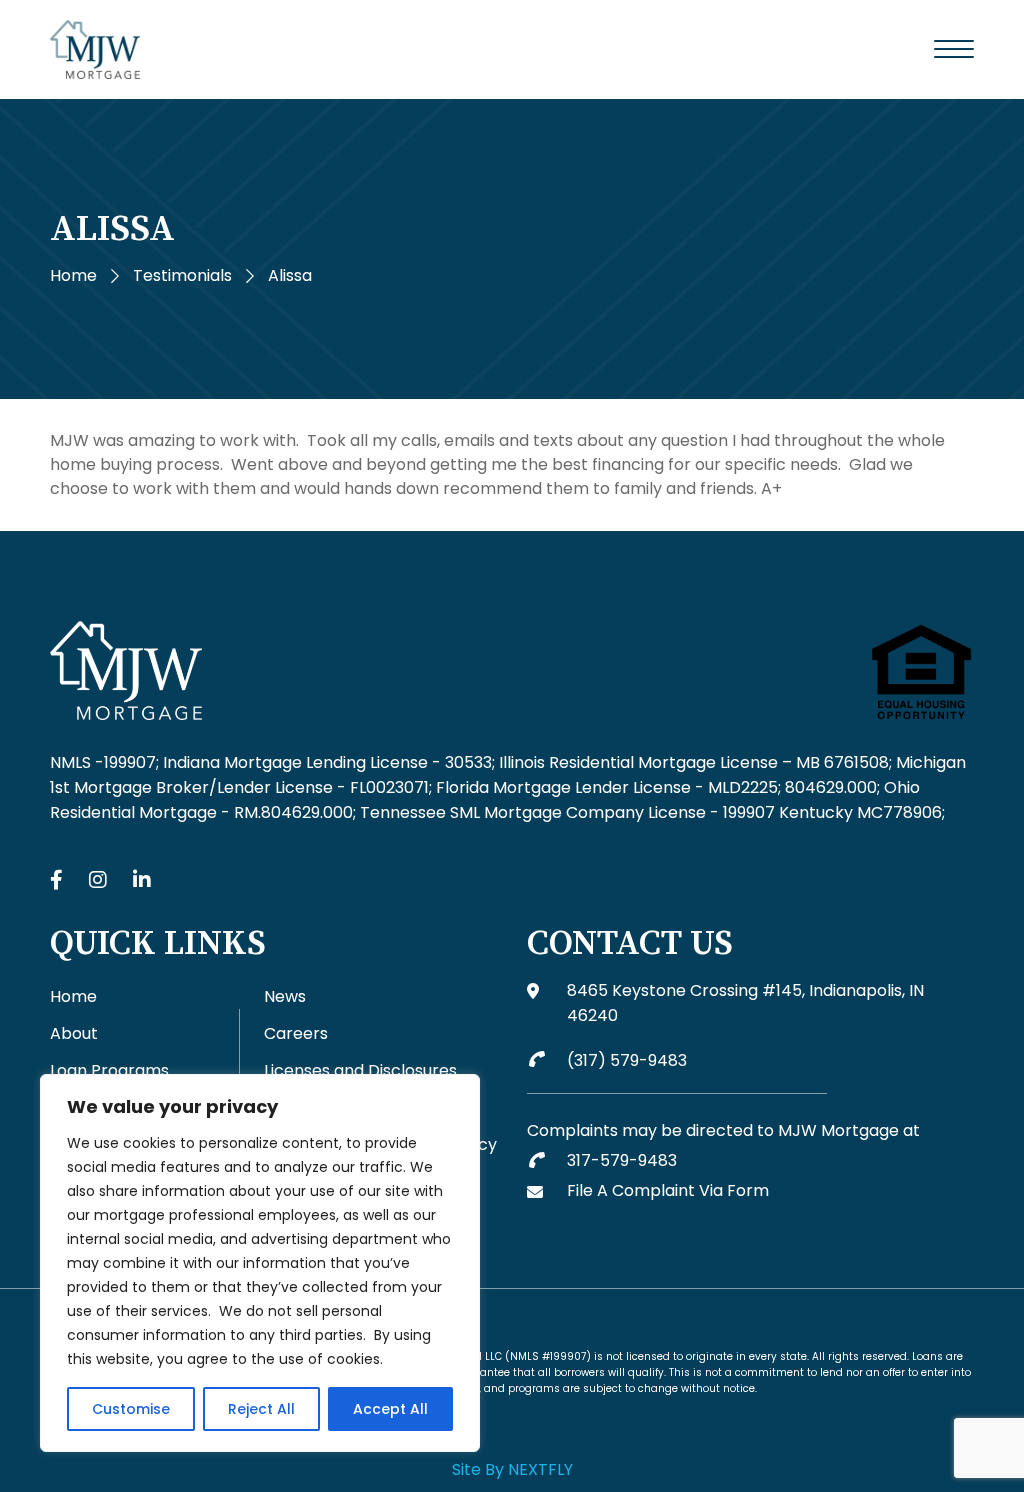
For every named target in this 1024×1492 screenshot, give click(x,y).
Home (73, 275)
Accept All (390, 1409)
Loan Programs (109, 1070)
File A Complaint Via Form (668, 1190)
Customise (131, 1409)
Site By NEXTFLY (512, 1469)
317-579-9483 (622, 1160)
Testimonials (182, 275)
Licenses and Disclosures (360, 1070)
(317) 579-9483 (627, 1060)
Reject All (261, 1409)
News (285, 996)
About (74, 1033)
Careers (296, 1033)
